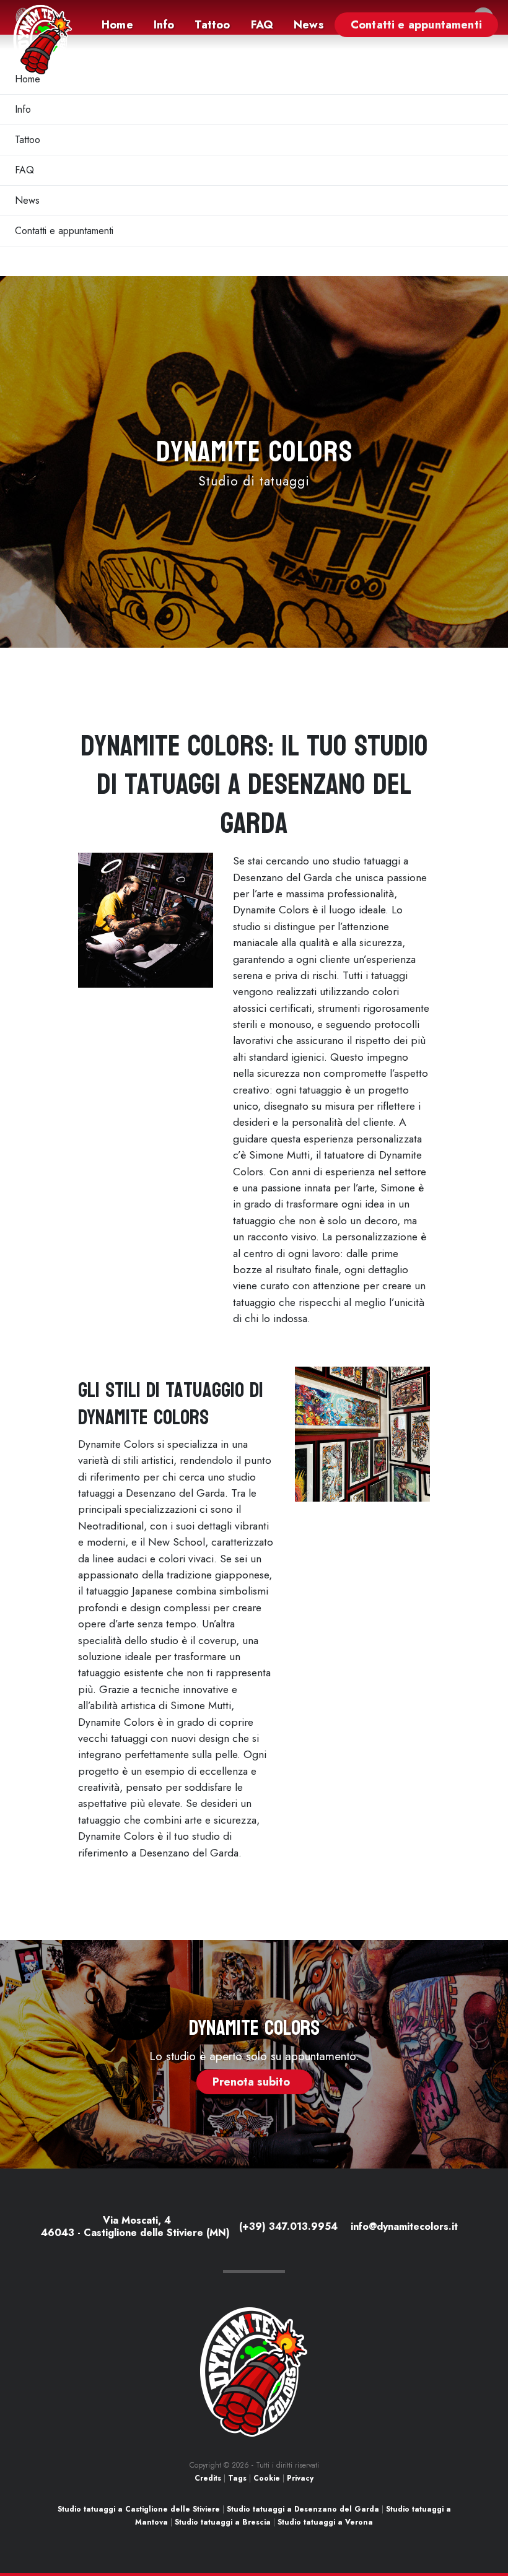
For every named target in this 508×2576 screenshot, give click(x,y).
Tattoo (28, 140)
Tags (237, 2478)
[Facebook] (462, 2228)
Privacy (300, 2478)
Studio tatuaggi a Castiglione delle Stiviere (139, 2509)
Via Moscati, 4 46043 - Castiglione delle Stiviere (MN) (135, 2226)
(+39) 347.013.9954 (287, 2226)
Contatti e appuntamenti (64, 231)
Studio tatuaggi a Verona (325, 2522)
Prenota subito (254, 2082)
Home (28, 79)
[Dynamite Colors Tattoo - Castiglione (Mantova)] (43, 40)
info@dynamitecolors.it (403, 2226)
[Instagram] (466, 2228)
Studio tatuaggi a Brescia (223, 2522)
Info (23, 109)
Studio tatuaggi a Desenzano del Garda (303, 2509)
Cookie (267, 2478)
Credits (208, 2478)
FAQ (24, 170)
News (27, 200)
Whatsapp (471, 2514)
